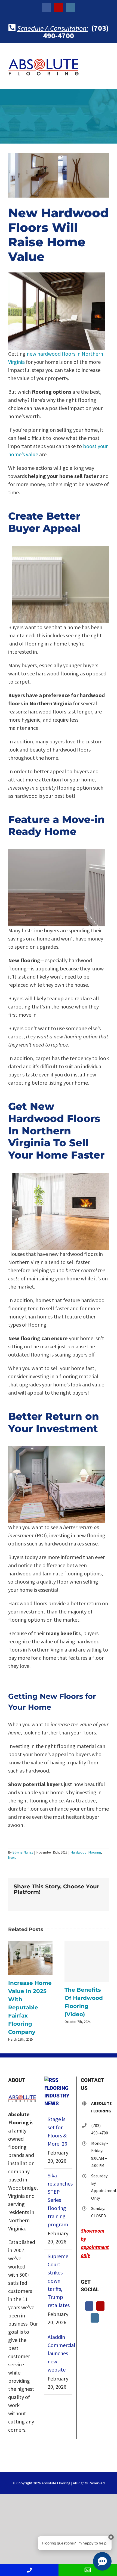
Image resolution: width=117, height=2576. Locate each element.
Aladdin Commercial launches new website (59, 2353)
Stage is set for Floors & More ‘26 (57, 2131)
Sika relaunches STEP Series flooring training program (59, 2200)
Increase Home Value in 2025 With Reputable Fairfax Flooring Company (30, 1958)
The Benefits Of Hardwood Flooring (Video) (87, 1961)
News (12, 1857)
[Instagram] (95, 2318)
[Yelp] (100, 2306)
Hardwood (79, 1852)
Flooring (95, 1852)
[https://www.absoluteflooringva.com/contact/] (88, 2570)
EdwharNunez (23, 1852)
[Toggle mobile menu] (107, 60)
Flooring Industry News (57, 2096)
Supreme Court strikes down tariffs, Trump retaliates (59, 2281)
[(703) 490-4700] (29, 2570)
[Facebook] (89, 2306)
